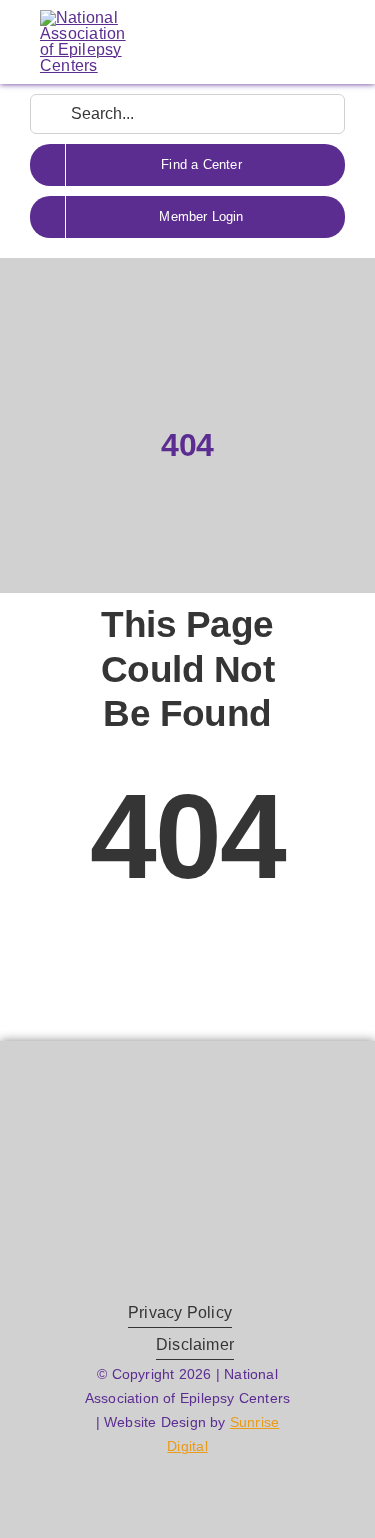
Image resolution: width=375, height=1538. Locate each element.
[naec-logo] (83, 17)
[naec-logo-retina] (187, 1158)
